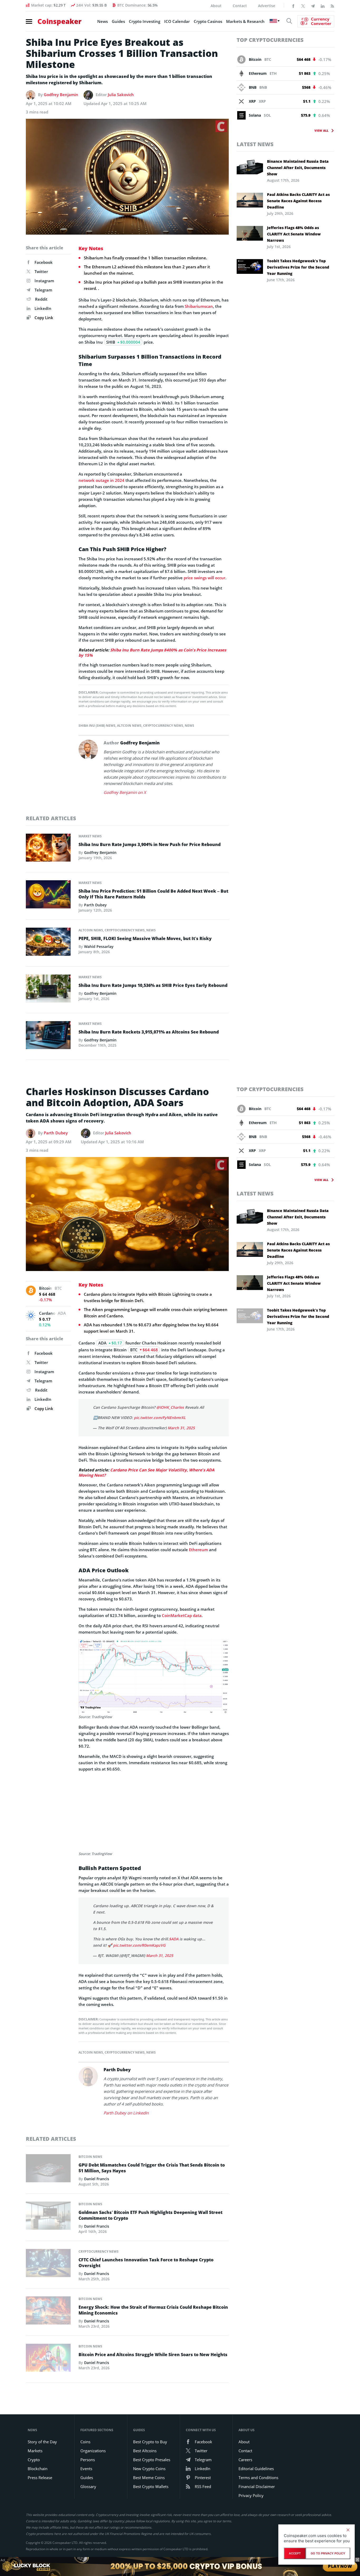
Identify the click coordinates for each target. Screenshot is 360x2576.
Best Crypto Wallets (151, 2486)
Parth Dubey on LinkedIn (126, 2113)
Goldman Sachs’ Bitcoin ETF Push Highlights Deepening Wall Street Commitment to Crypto (150, 2215)
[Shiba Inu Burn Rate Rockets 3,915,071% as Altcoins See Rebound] (48, 1037)
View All (321, 130)
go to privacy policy (328, 2553)
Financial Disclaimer (257, 2486)
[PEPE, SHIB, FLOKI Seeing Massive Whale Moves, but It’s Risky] (48, 943)
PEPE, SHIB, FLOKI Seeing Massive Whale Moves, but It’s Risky (145, 938)
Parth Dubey (95, 905)
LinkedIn (43, 308)
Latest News (255, 144)
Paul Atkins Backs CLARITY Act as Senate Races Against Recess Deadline (298, 201)
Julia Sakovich (121, 95)
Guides (118, 21)
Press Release (40, 2478)
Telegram (43, 290)
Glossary (88, 2486)
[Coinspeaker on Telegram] (313, 6)
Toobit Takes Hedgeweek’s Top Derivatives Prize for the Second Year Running (298, 267)
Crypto (34, 2460)
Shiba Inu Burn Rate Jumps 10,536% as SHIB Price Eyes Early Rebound (153, 985)
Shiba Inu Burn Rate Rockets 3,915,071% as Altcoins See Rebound (149, 1032)
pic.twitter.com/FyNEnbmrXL (160, 1418)
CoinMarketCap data (182, 1615)
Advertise (267, 6)
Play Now (340, 2566)
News (103, 21)
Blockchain (38, 2469)
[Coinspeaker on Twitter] (303, 6)
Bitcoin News (90, 2157)
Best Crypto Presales (152, 2460)
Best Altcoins (145, 2451)
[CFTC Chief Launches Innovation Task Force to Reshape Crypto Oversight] (48, 2264)
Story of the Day (42, 2442)
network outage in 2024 (101, 480)
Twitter (41, 271)
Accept (295, 2553)
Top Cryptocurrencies (270, 40)
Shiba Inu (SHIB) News (97, 726)
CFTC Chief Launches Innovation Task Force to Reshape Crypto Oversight (146, 2263)
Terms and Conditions (258, 2478)
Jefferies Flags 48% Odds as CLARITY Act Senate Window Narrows (294, 234)
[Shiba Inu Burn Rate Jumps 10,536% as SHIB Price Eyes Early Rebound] (48, 990)
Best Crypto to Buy (150, 2442)
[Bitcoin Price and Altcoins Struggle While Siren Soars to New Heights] (48, 2359)
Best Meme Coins (149, 2478)
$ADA (174, 1939)
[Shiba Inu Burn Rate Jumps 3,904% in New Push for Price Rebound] (48, 849)
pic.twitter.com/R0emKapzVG (139, 1945)
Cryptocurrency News (163, 726)
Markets (35, 2451)
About (216, 6)
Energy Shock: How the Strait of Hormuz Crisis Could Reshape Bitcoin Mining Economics (153, 2310)
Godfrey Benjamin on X (125, 792)
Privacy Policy (251, 2495)
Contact (240, 6)
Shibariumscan (199, 306)
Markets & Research (245, 21)
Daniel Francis (97, 2179)
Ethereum (198, 1550)
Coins (85, 2442)
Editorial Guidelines (256, 2469)
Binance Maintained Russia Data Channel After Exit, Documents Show (298, 168)
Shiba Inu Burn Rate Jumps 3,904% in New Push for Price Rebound (150, 844)
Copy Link (43, 318)
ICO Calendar (177, 21)
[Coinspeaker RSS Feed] (332, 6)
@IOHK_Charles (170, 1407)
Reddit (41, 299)
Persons (88, 2460)
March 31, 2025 (181, 1428)
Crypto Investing (145, 21)
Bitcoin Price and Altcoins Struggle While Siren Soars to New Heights (153, 2355)
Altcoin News (129, 726)
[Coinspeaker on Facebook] (293, 6)
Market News (90, 836)
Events (86, 2469)
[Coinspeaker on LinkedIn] (323, 6)
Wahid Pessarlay (99, 946)
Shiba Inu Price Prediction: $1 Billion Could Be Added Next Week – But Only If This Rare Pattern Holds (153, 894)
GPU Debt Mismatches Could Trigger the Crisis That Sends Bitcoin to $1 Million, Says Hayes (152, 2168)
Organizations (93, 2451)
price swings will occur (205, 578)
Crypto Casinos (208, 21)
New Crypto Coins (149, 2469)
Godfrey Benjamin (61, 95)
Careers (245, 2460)
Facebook (44, 262)
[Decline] (348, 2530)
